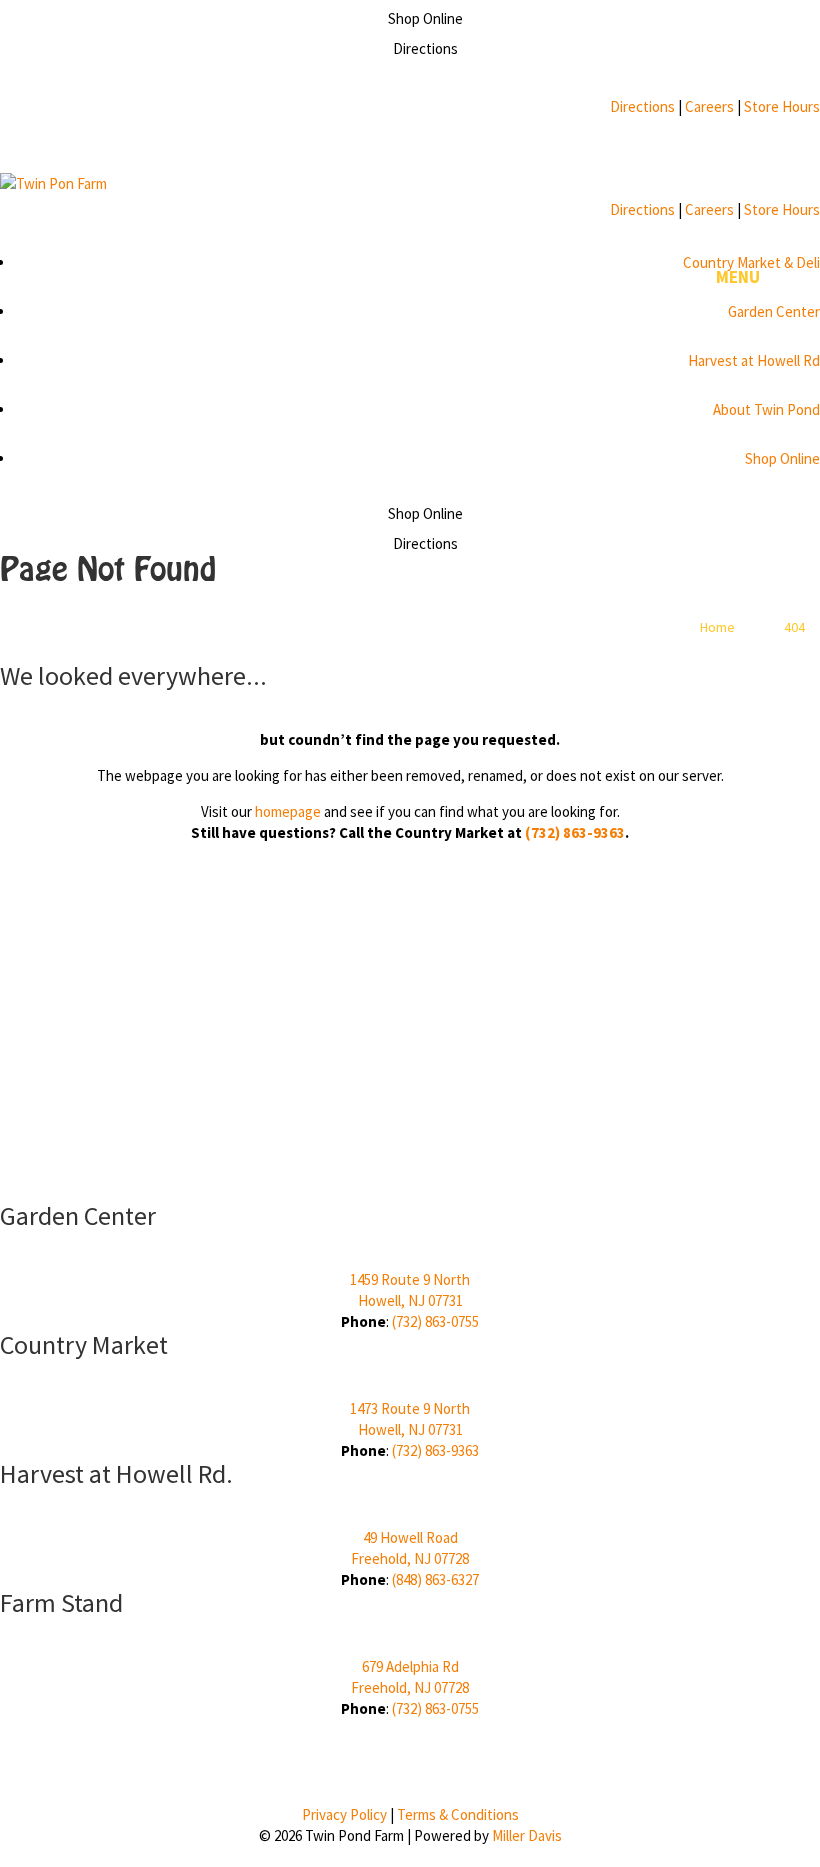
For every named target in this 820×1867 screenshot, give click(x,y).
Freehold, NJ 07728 (410, 1558)
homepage (288, 811)
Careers (709, 106)
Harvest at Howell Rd (754, 360)
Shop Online (782, 458)
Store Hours (782, 106)
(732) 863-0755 (435, 1321)
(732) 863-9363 (575, 832)
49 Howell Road (410, 1537)
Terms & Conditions (458, 1814)
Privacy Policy (344, 1814)
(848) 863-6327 (435, 1579)
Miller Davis (527, 1835)
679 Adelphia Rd (410, 1666)
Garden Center (774, 311)
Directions (642, 106)
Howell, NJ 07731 (410, 1300)
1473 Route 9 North (410, 1408)
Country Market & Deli (751, 262)
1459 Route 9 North (410, 1279)
